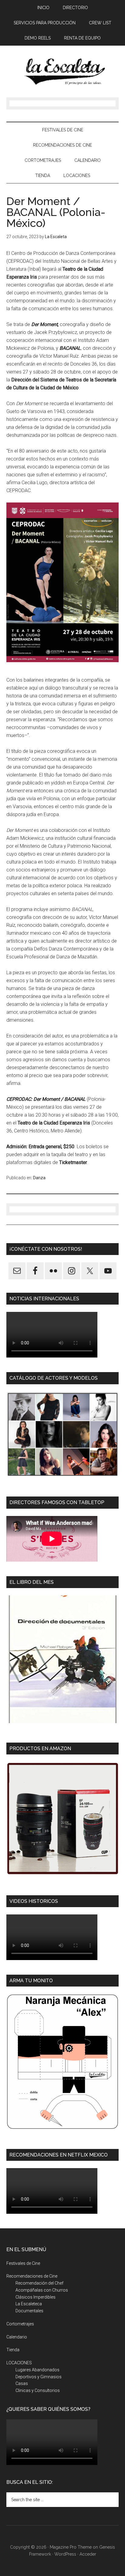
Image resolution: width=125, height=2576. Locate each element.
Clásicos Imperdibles (35, 2297)
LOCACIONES (19, 2363)
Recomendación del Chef (39, 2283)
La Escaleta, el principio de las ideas (63, 71)
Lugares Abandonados (37, 2370)
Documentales (29, 2311)
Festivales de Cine (23, 2263)
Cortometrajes (20, 2324)
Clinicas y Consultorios (38, 2390)
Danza (39, 1178)
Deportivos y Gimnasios (39, 2377)
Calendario (17, 2337)
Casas (22, 2383)
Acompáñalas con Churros (42, 2290)
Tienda (13, 2350)
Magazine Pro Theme (71, 2547)
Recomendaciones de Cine (32, 2276)
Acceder (88, 2554)
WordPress (65, 2554)
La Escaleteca (29, 2304)
